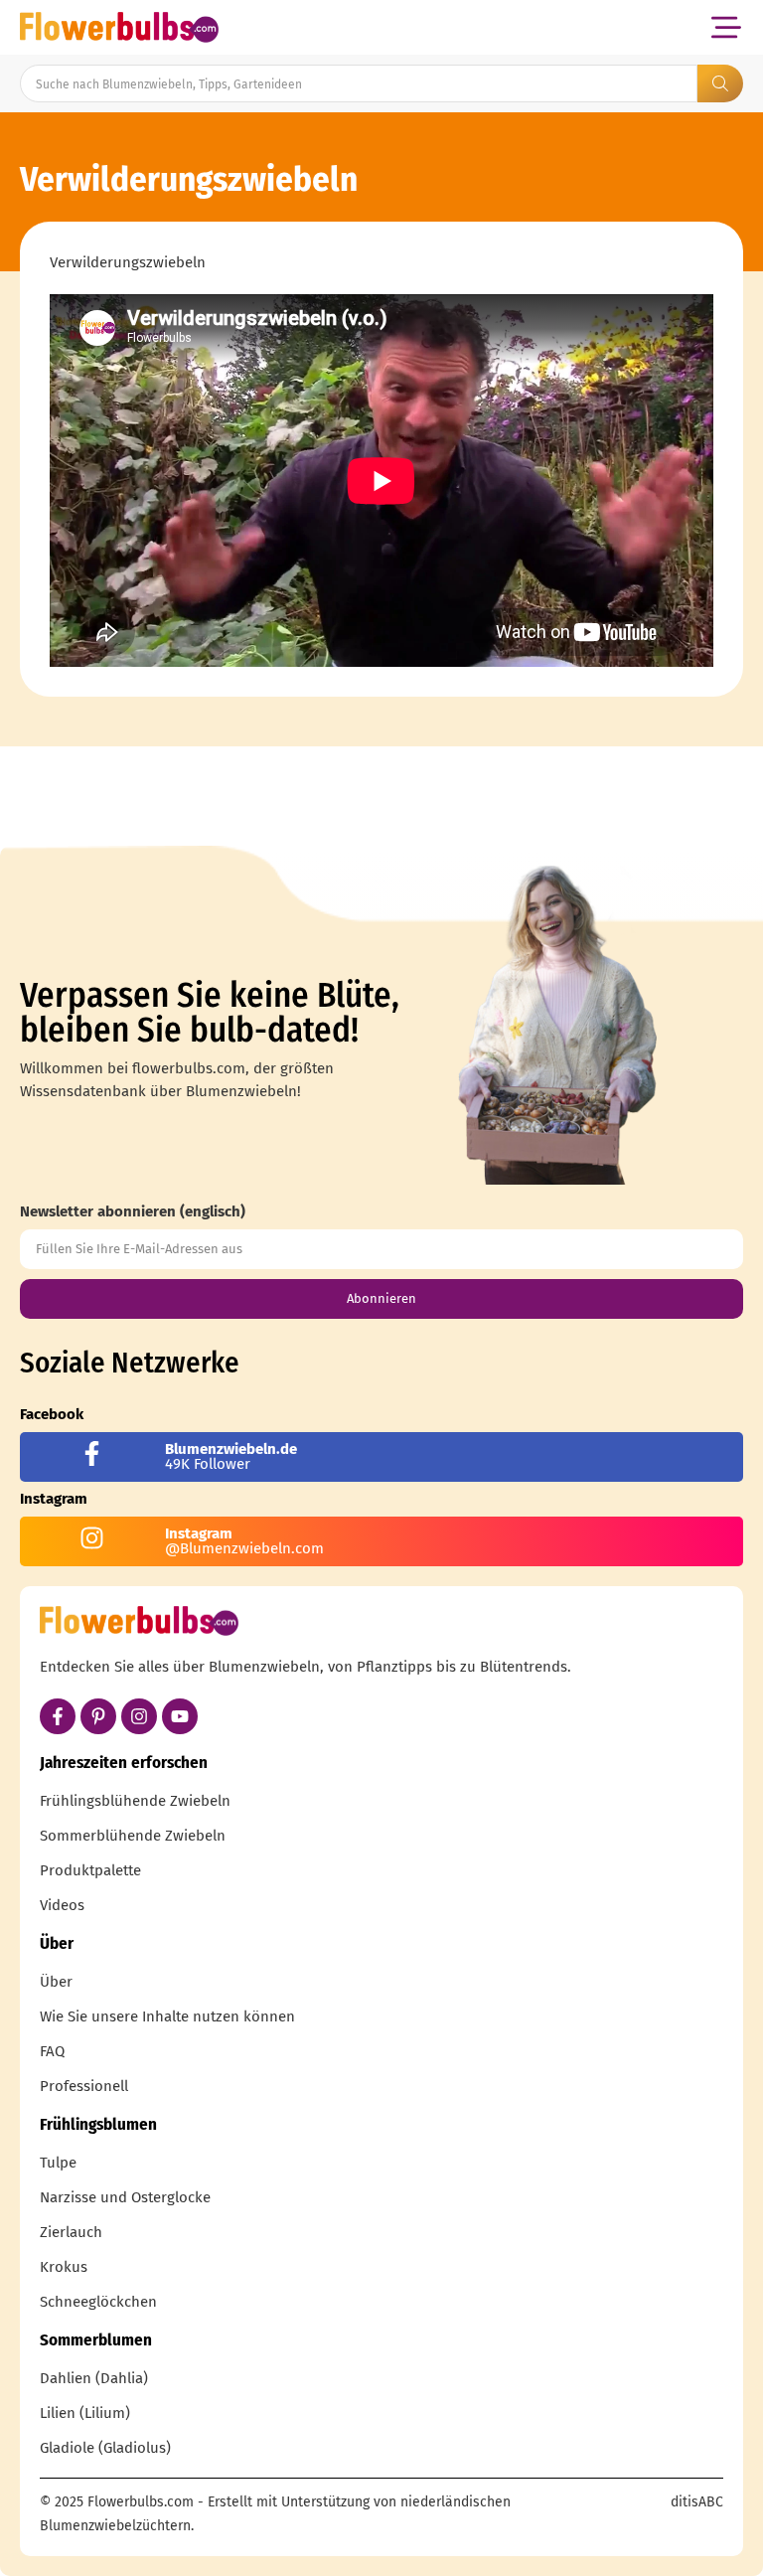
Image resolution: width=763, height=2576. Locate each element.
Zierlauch (71, 2232)
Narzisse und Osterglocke (125, 2197)
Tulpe (58, 2163)
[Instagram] (139, 1716)
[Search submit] (720, 83)
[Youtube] (180, 1716)
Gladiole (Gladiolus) (105, 2448)
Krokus (64, 2267)
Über (56, 1982)
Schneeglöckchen (98, 2302)
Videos (62, 1905)
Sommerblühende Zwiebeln (133, 1836)
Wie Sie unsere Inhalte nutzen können (167, 2016)
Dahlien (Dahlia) (94, 2378)
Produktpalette (90, 1870)
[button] (726, 27)
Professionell (84, 2086)
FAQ (52, 2051)
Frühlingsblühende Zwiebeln (135, 1801)
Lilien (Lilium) (85, 2413)
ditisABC (697, 2502)
